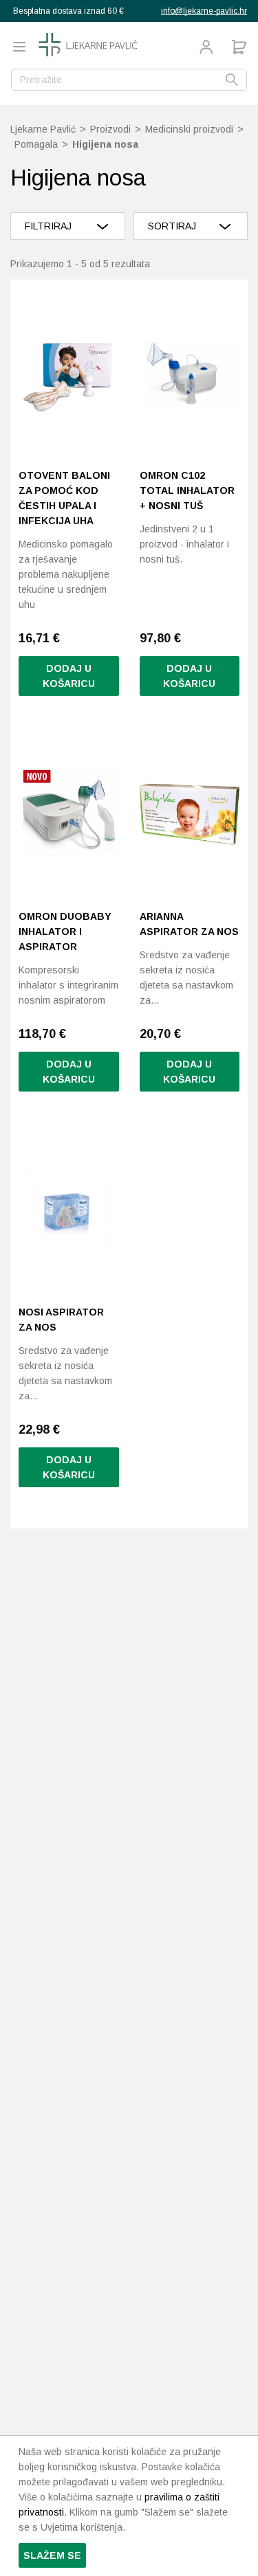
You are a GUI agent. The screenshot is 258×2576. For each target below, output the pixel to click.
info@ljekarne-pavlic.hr (204, 11)
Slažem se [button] (52, 2555)
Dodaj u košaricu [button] (69, 676)
